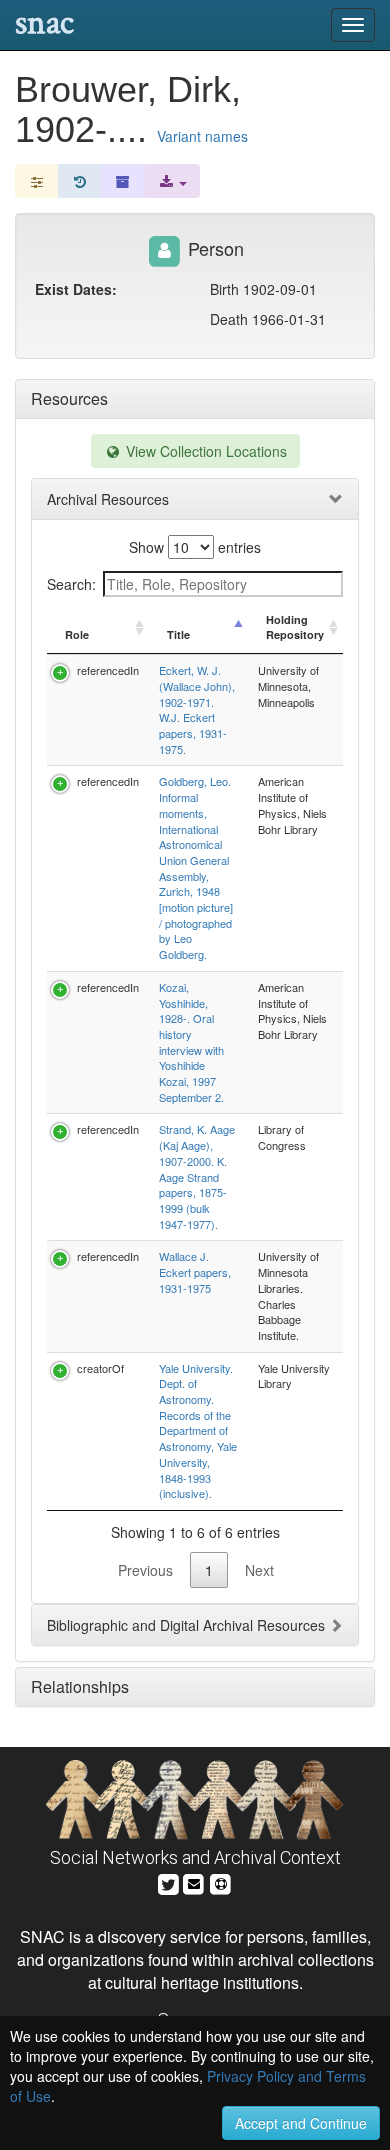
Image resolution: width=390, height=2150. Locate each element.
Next (259, 1570)
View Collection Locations (204, 451)
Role (77, 634)
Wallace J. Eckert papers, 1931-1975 (195, 1271)
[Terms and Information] (221, 1882)
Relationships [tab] (80, 1686)
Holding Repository (295, 627)
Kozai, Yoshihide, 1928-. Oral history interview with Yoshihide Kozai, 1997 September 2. (191, 1042)
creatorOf (100, 1368)
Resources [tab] (69, 398)
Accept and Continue (301, 2123)
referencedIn (108, 670)
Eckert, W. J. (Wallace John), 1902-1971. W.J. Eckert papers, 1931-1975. (197, 709)
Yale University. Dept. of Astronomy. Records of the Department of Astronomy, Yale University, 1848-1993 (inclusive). (198, 1431)
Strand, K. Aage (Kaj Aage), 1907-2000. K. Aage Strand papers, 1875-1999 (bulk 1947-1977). (197, 1176)
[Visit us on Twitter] (168, 1882)
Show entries (195, 547)
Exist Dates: (76, 289)
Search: (71, 584)
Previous (145, 1570)
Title (178, 634)
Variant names (202, 136)
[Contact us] (194, 1882)
